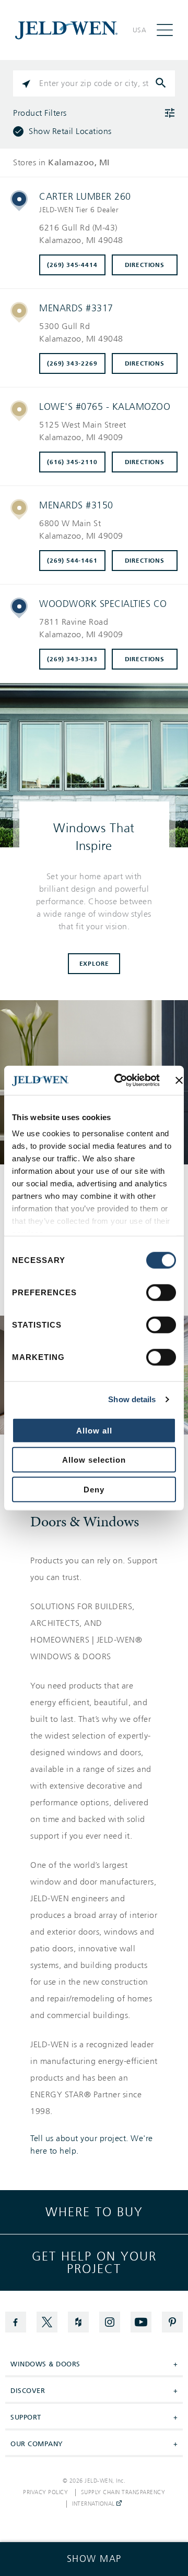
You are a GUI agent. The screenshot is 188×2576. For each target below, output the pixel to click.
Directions (145, 265)
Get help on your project (94, 2263)
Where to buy (94, 2212)
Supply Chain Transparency (123, 2493)
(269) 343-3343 (72, 659)
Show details (132, 1399)
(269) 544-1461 (72, 561)
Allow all (94, 1430)
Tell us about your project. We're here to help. (92, 2145)
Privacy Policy (45, 2493)
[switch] (161, 1292)
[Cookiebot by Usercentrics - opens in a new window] (119, 1080)
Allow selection (94, 1460)
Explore (94, 964)
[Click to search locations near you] (26, 83)
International (94, 2504)
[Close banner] (179, 1080)
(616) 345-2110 (72, 462)
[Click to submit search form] (162, 83)
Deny (94, 1489)
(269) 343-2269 (72, 363)
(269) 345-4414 (72, 265)
